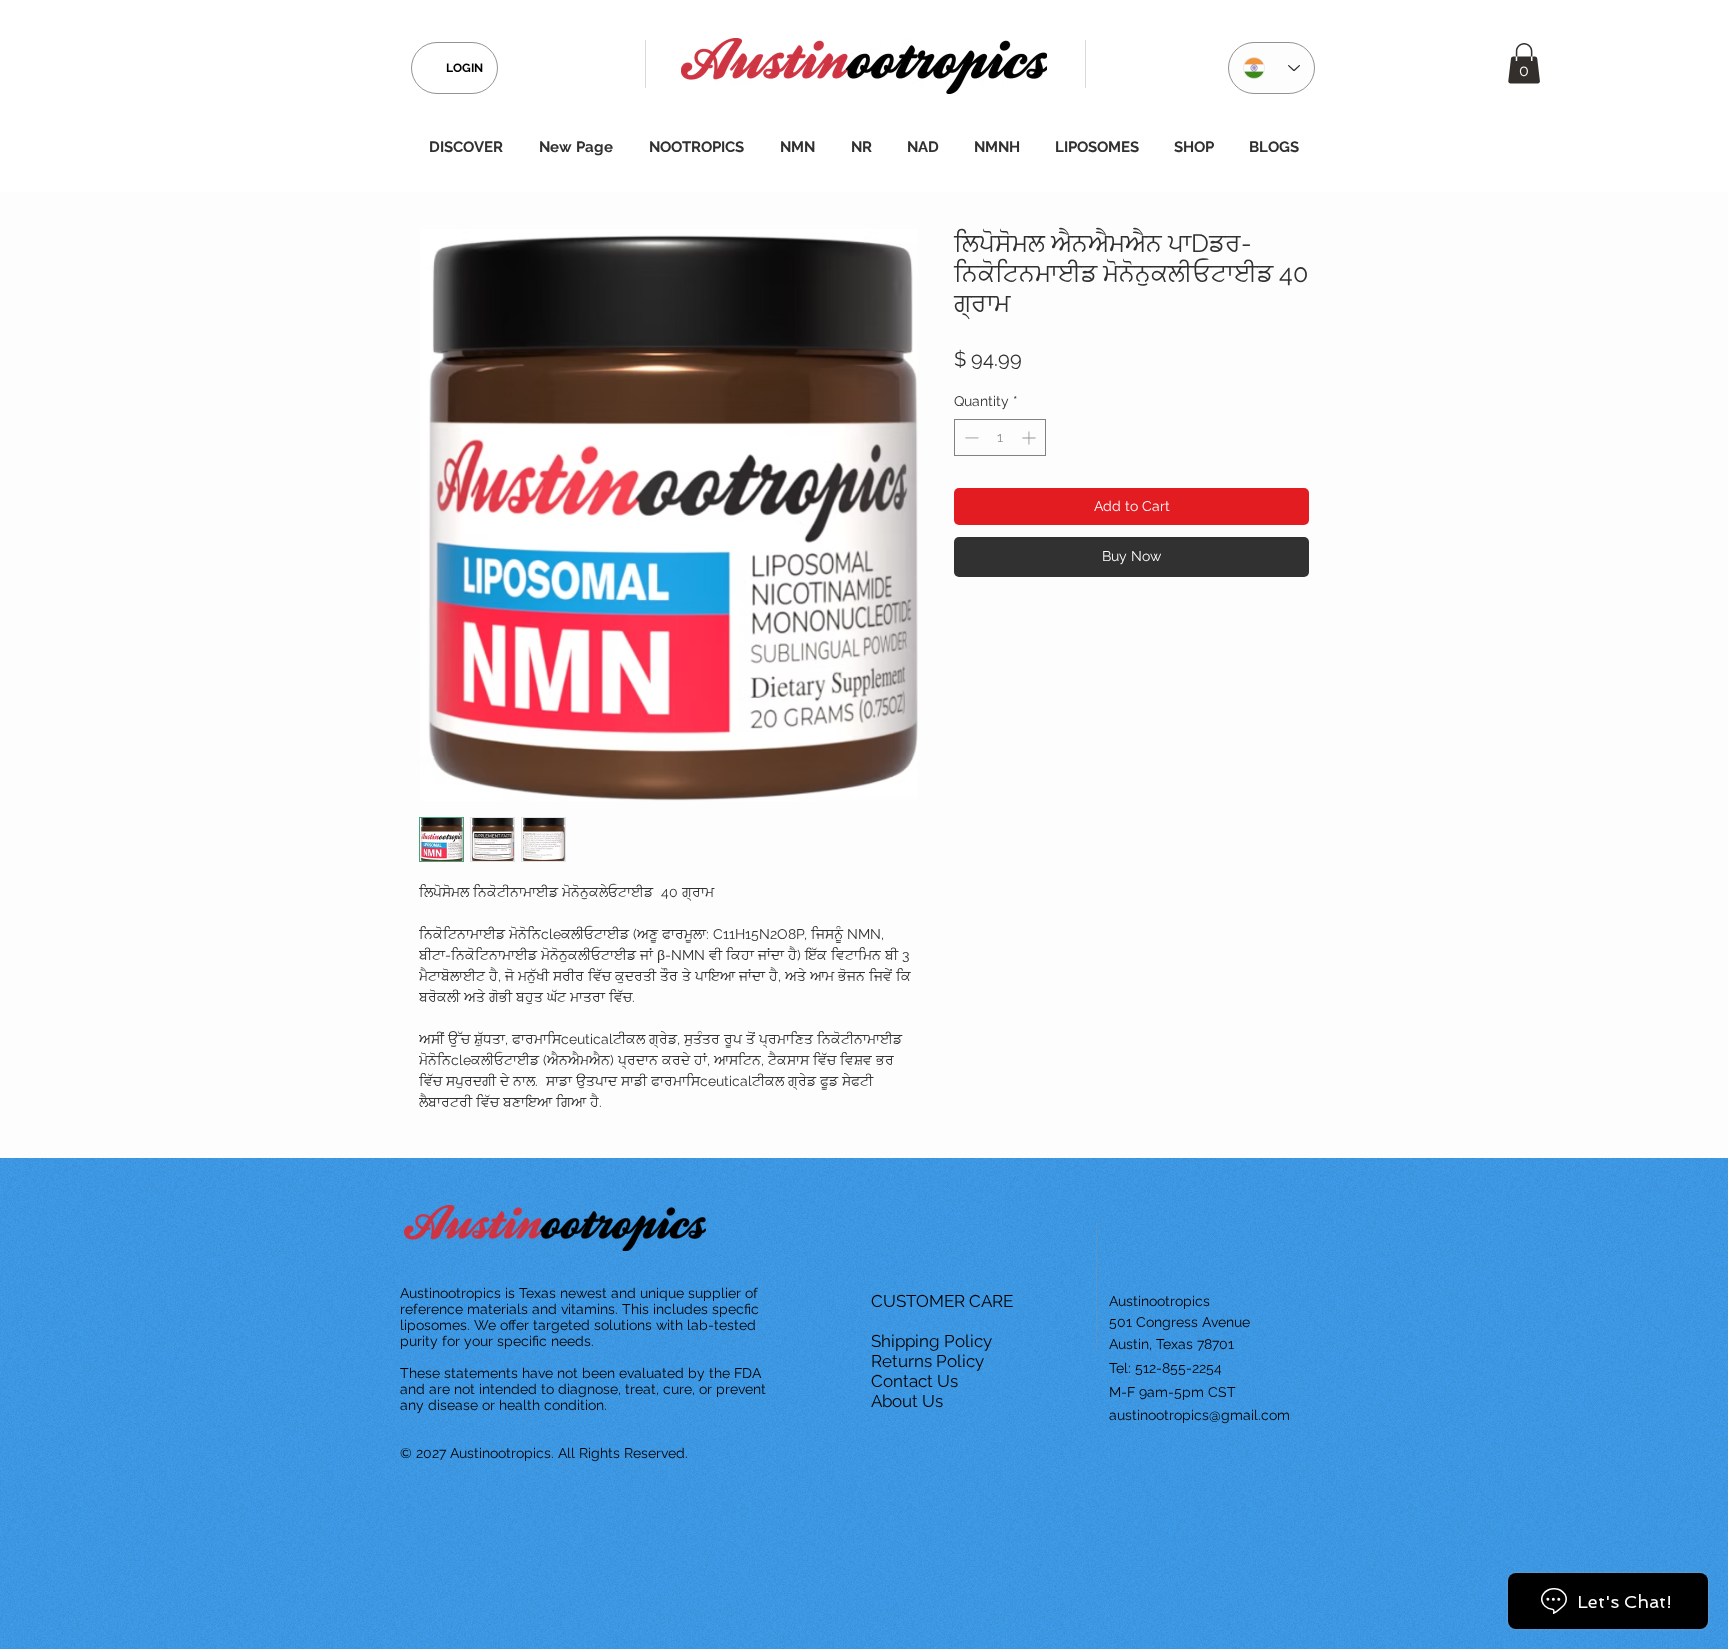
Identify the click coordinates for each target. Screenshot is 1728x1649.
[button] (1524, 63)
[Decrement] (969, 437)
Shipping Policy (933, 1341)
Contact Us (916, 1381)
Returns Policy (929, 1361)
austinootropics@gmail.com (1199, 1415)
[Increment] (1030, 437)
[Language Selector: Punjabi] (1271, 68)
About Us (909, 1401)
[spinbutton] (1000, 437)
